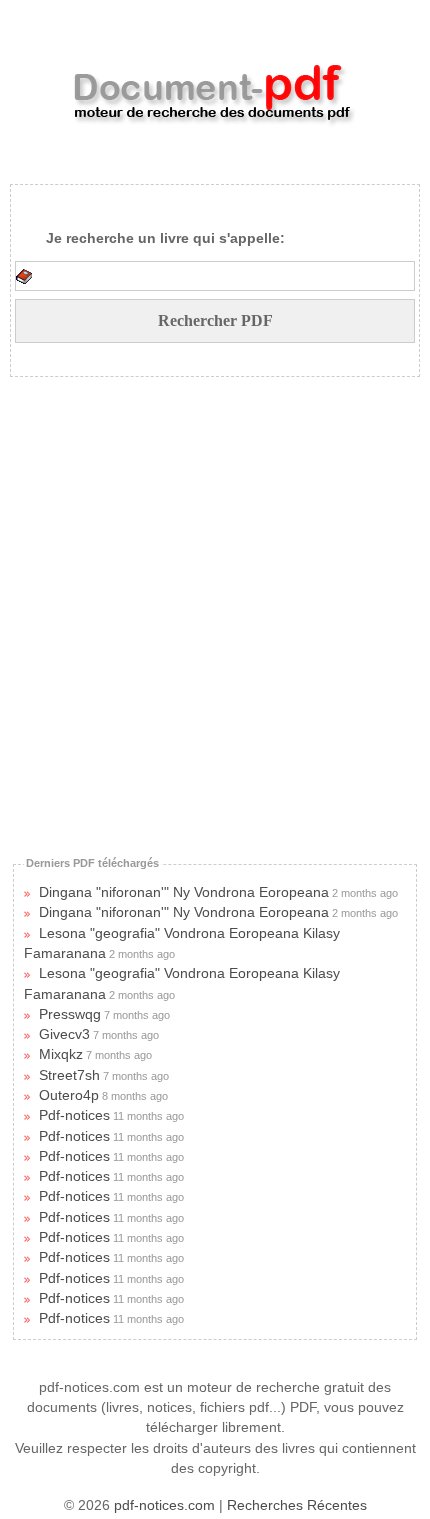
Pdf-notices (74, 1115)
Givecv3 (64, 1034)
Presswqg (70, 1014)
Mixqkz (61, 1054)
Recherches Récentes (297, 1505)
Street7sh (69, 1075)
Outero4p (69, 1095)
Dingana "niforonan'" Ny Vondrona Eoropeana (184, 892)
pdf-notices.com (164, 1505)
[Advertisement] (199, 608)
